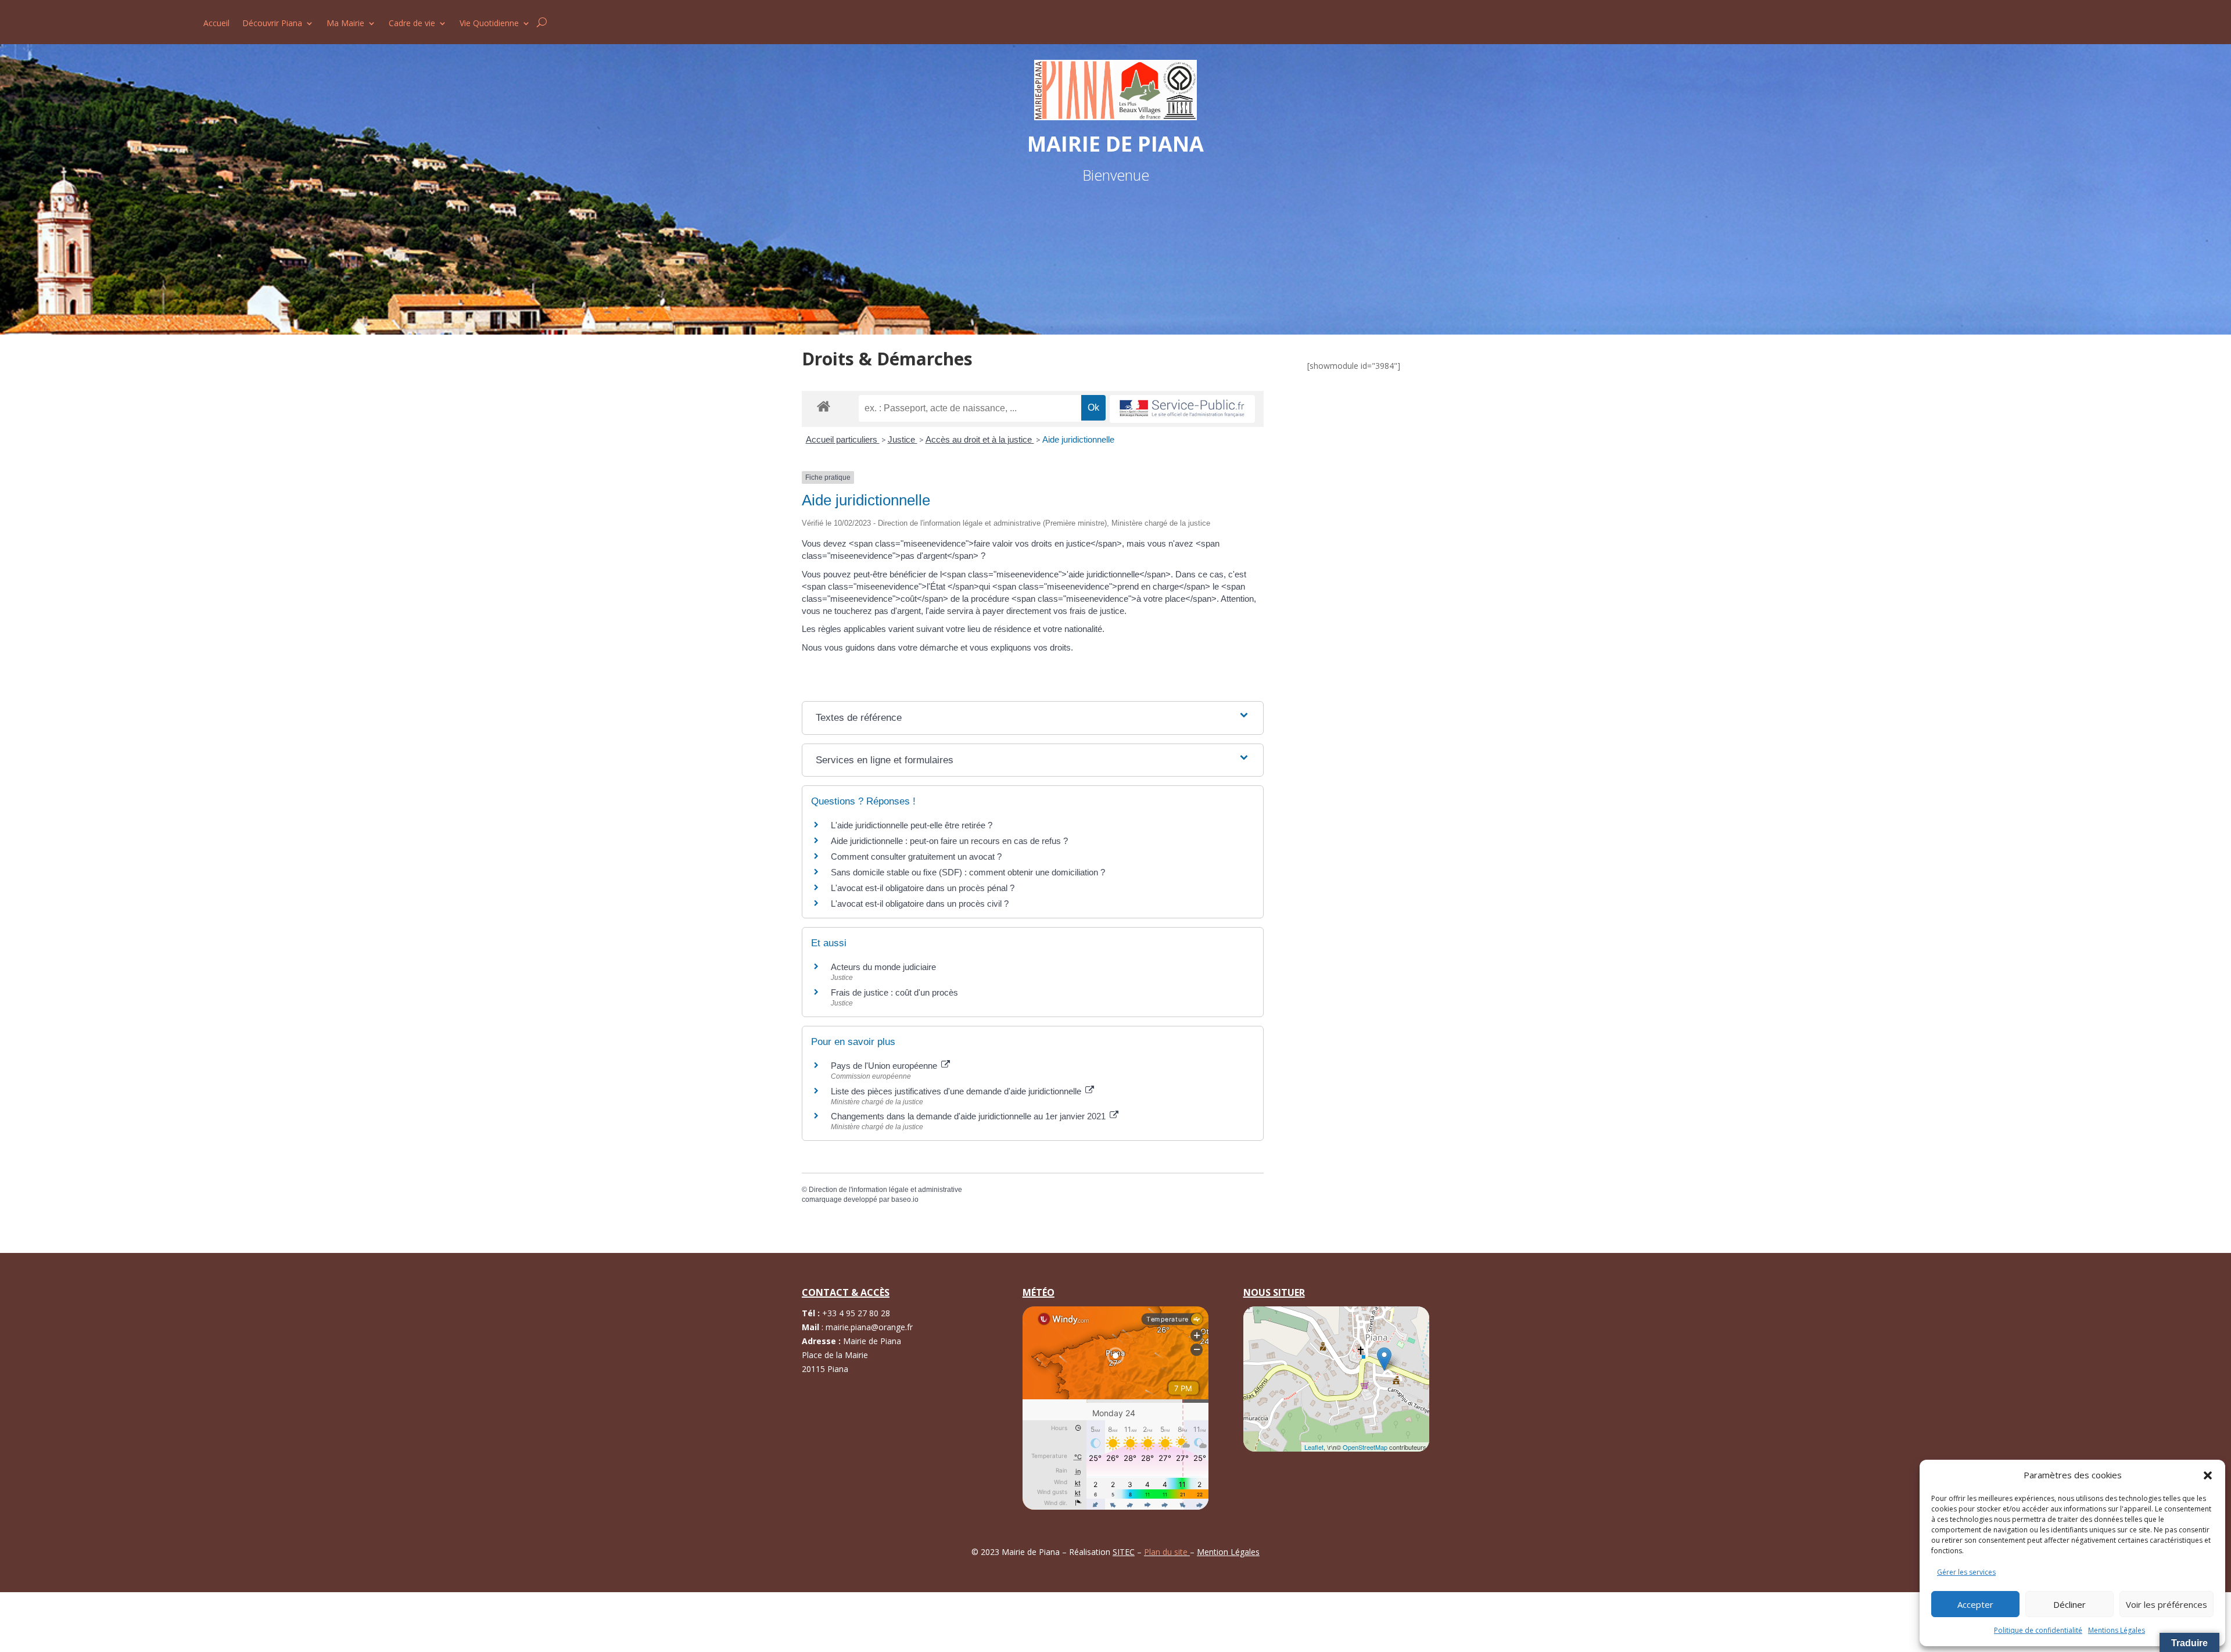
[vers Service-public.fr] (1182, 409)
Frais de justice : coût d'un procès (894, 992)
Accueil (216, 24)
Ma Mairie (345, 24)
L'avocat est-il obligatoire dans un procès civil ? (920, 904)
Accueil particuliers (843, 439)
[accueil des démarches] (824, 406)
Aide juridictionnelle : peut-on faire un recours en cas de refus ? (949, 841)
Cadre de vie (412, 24)
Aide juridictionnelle (1078, 439)
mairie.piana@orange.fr (869, 1327)
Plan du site (1167, 1552)
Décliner (2069, 1604)
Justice (903, 439)
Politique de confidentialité (2038, 1630)
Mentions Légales (2117, 1630)
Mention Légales (1228, 1552)
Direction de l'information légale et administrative (885, 1190)
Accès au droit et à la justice (980, 439)
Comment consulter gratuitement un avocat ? (916, 856)
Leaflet (1314, 1447)
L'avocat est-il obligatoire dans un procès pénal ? (923, 888)
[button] (2208, 1475)
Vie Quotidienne (489, 24)
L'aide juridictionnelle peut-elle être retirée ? (912, 825)
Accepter (1975, 1604)
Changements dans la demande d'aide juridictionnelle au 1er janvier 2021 (969, 1116)
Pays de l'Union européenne (885, 1066)
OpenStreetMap (1365, 1447)
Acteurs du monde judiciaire (883, 967)
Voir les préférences (2167, 1604)
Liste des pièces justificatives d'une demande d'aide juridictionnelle (957, 1091)
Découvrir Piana (272, 24)
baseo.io (905, 1200)
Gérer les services (1966, 1572)
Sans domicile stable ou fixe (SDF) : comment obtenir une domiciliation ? (968, 872)
